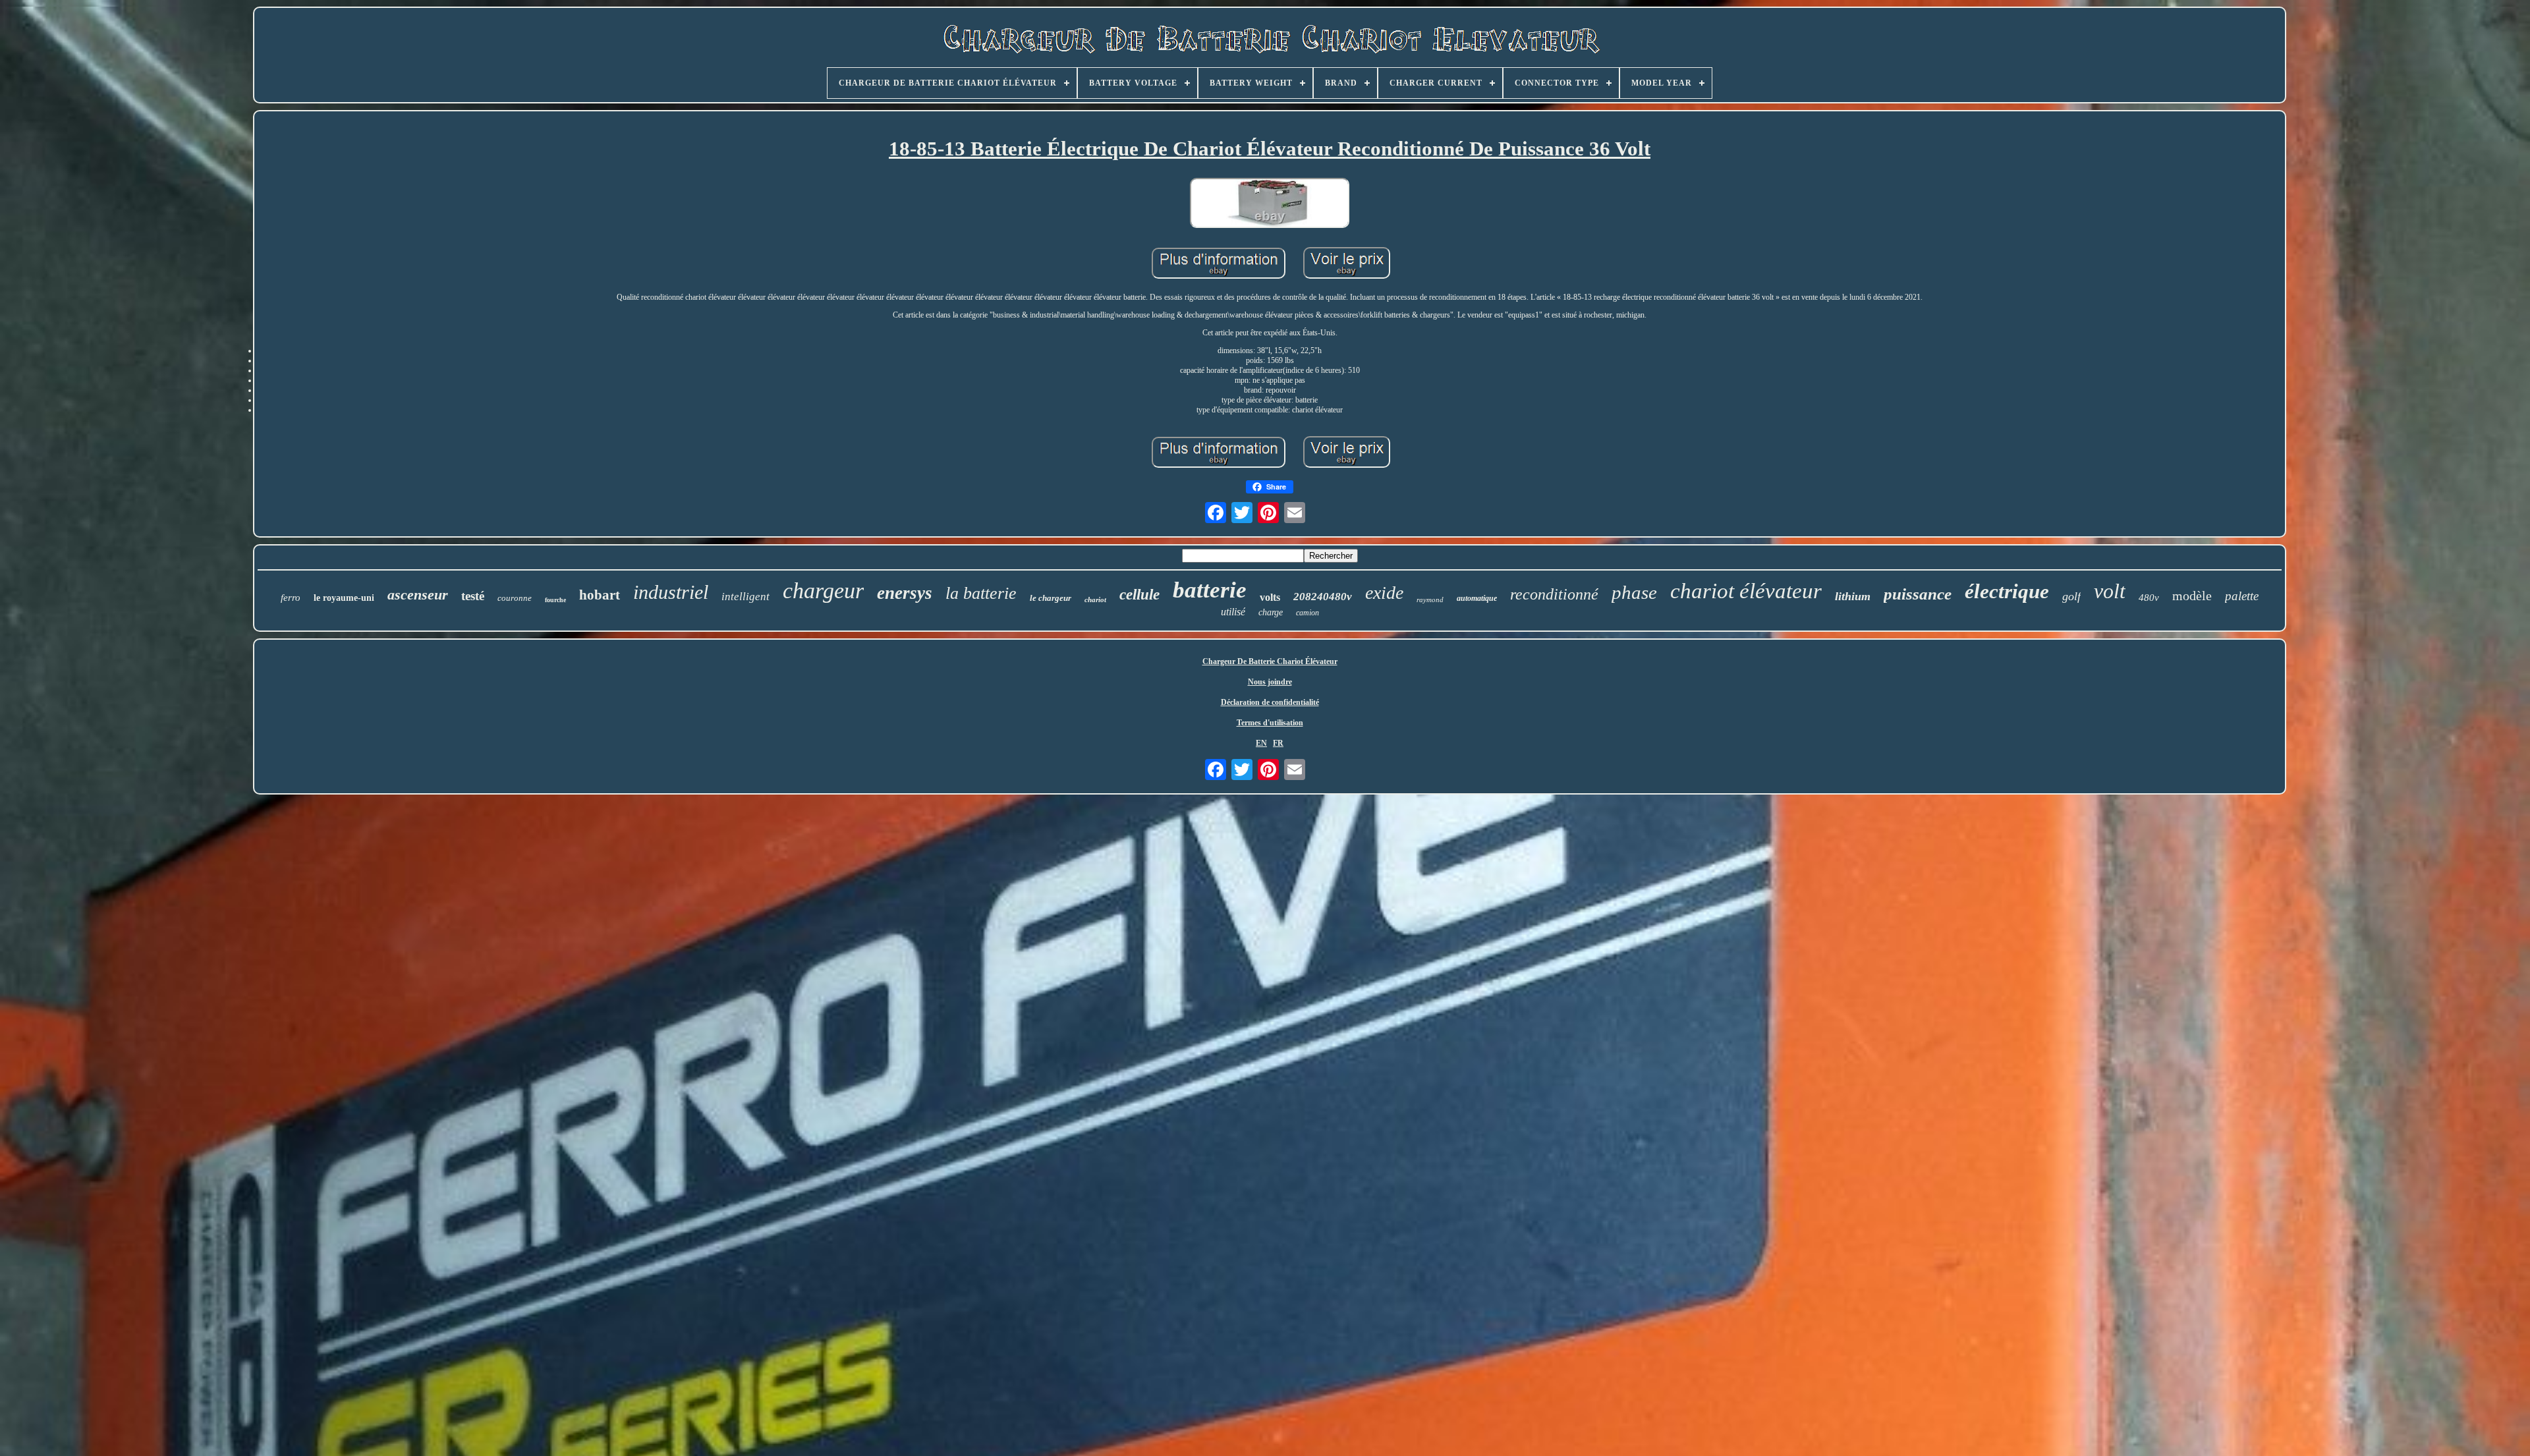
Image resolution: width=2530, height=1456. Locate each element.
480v (2149, 598)
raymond (1430, 600)
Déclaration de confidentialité (1270, 702)
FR (1278, 743)
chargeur (823, 591)
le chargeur (1051, 598)
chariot (1095, 600)
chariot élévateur (1746, 591)
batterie (1210, 590)
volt (2110, 591)
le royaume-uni (344, 598)
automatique (1477, 598)
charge (1271, 612)
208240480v (1323, 597)
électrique (2007, 591)
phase (1634, 592)
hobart (600, 595)
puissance (1918, 594)
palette (2242, 596)
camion (1307, 613)
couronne (515, 598)
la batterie (981, 593)
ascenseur (418, 595)
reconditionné (1554, 594)
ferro (291, 598)
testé (473, 596)
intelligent (745, 597)
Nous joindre (1270, 682)
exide (1384, 593)
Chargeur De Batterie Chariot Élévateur (1270, 661)
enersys (905, 593)
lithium (1853, 596)
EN (1261, 743)
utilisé (1233, 612)
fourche (555, 600)
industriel (671, 592)
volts (1270, 597)
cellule (1139, 595)
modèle (2192, 596)
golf (2071, 596)
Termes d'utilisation (1270, 723)
